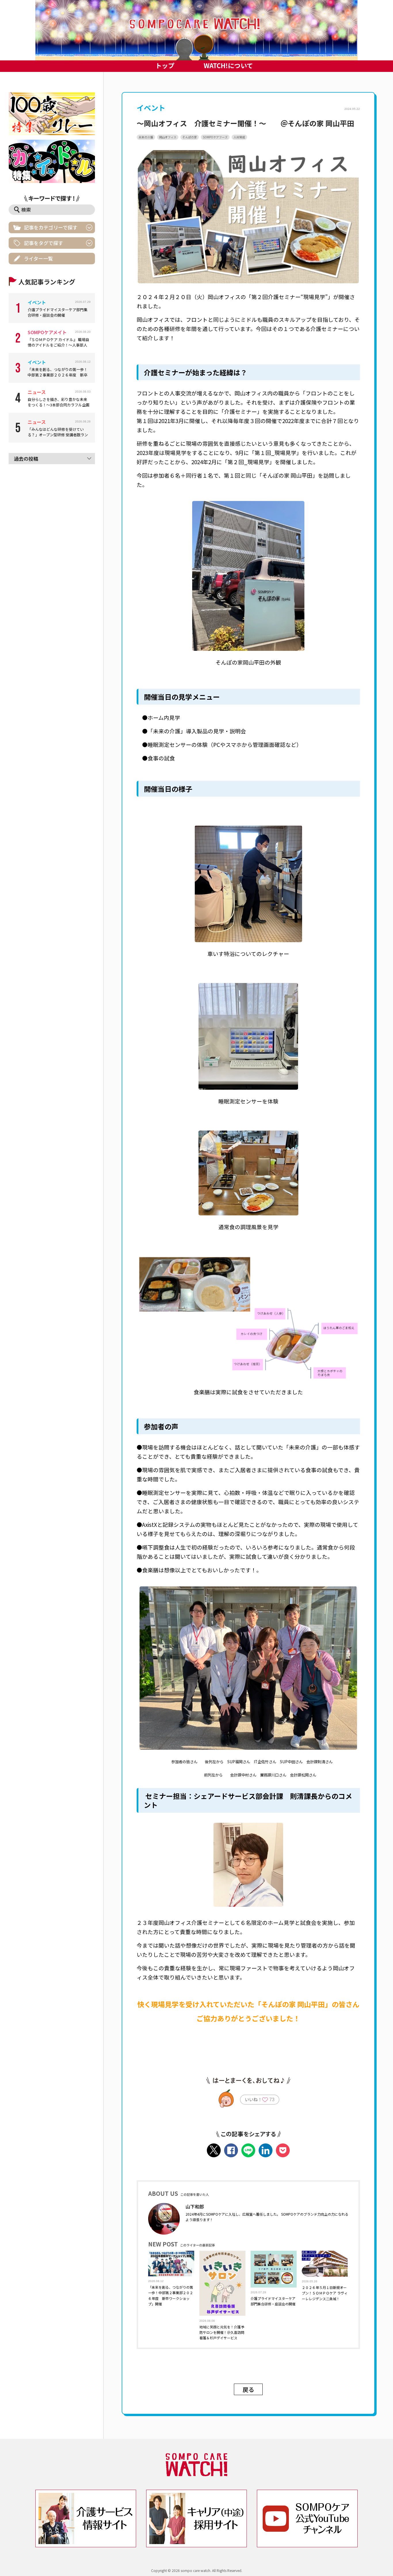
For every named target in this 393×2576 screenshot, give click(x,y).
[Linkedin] (266, 2150)
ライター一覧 (38, 258)
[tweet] (214, 2150)
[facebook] (231, 2150)
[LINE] (248, 2150)
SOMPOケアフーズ (215, 137)
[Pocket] (283, 2150)
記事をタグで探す (43, 243)
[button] (197, 30)
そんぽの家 (190, 137)
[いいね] (265, 2101)
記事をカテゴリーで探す (51, 227)
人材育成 (239, 137)
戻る (248, 2389)
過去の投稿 (26, 459)
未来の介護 (146, 137)
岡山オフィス (168, 137)
